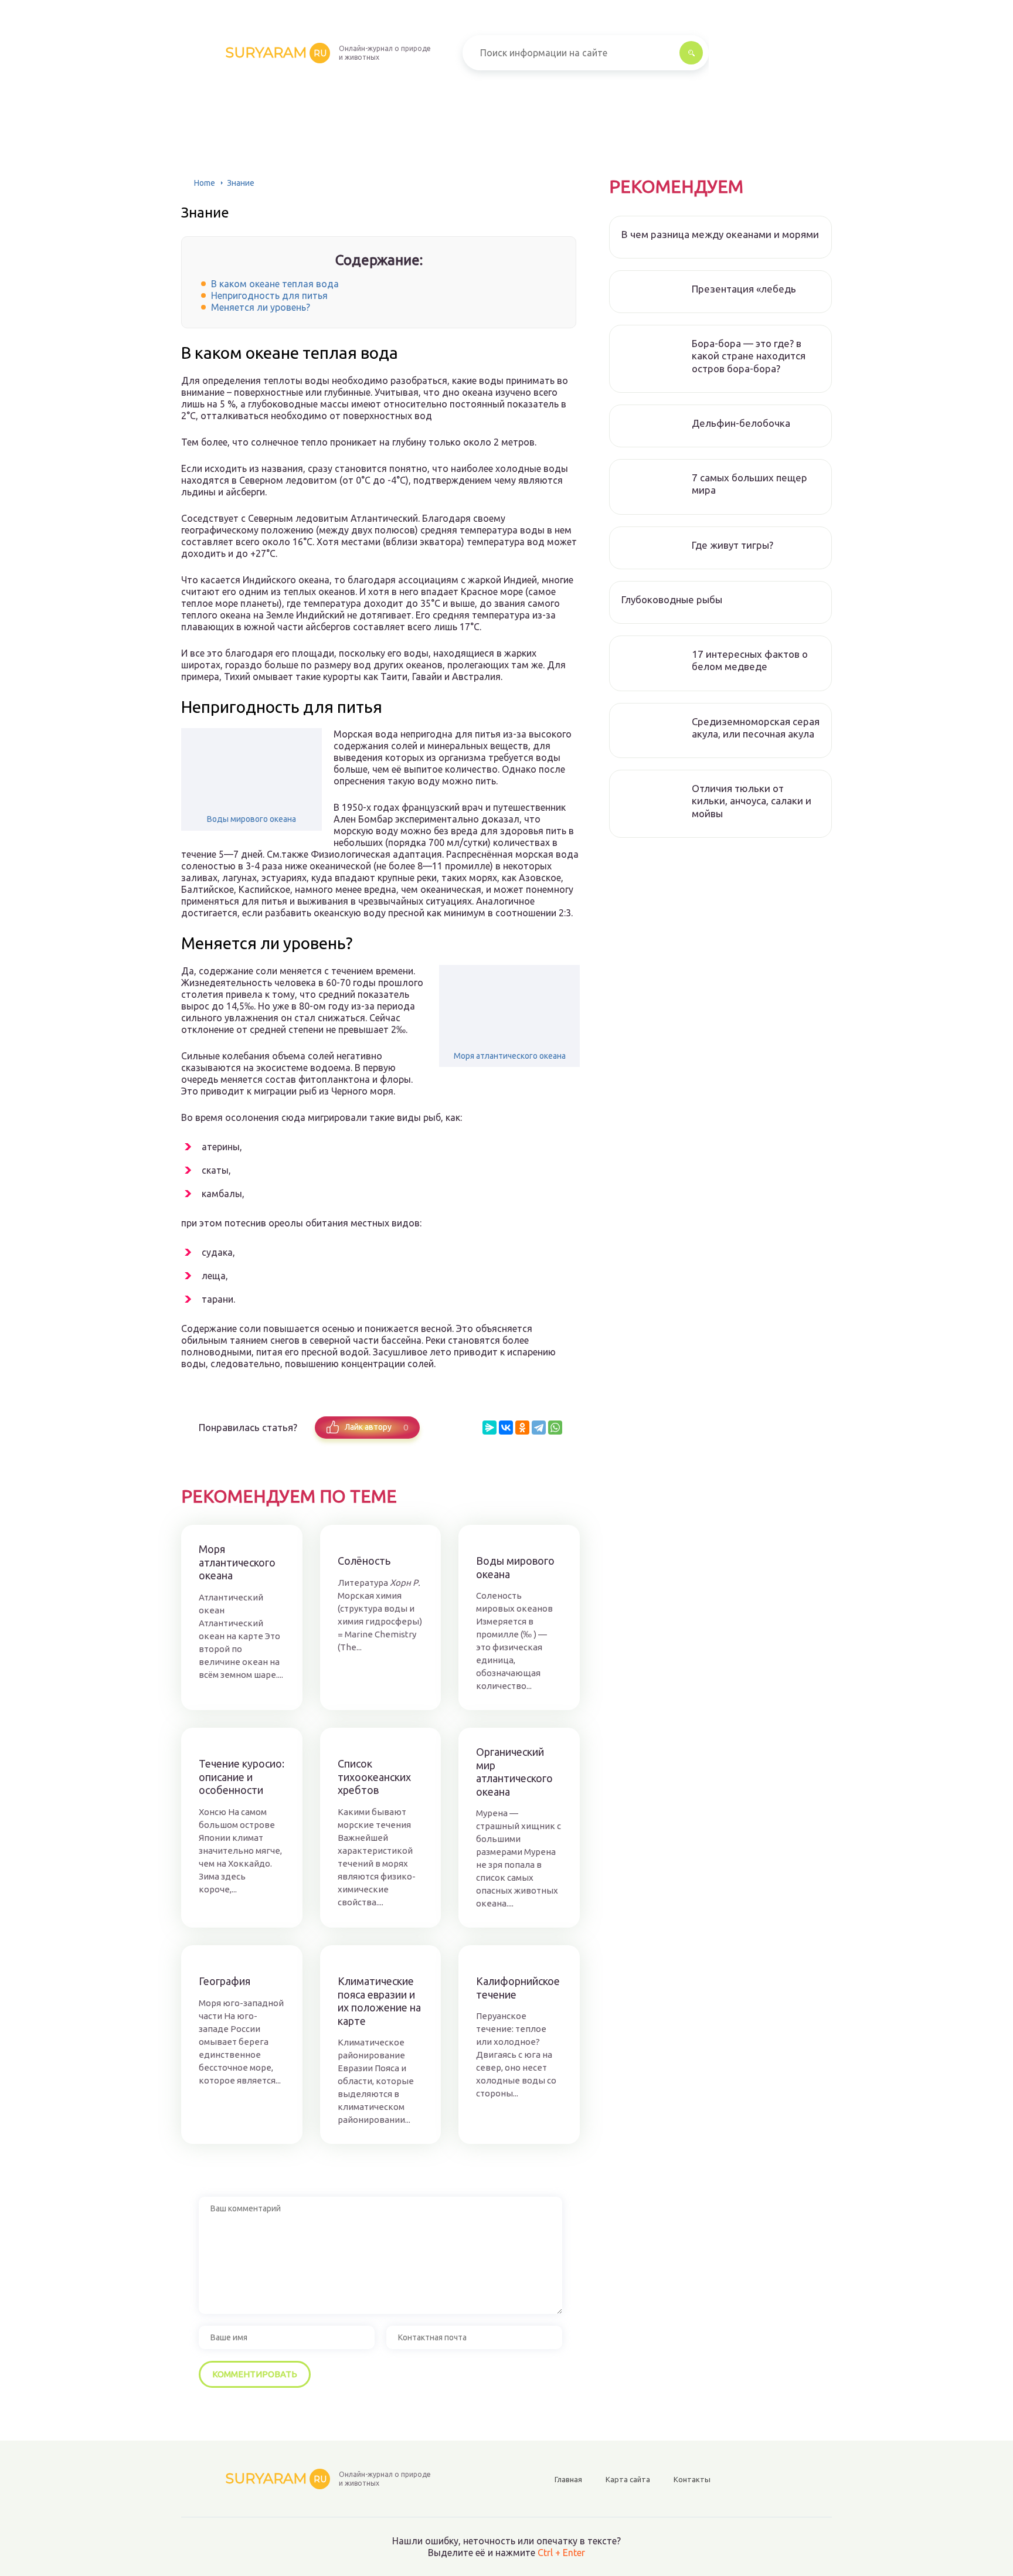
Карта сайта (628, 2479)
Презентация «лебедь (744, 289)
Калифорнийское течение (518, 1988)
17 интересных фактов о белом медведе (750, 660)
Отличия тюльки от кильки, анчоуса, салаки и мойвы (752, 801)
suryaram (276, 52)
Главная (568, 2479)
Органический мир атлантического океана (514, 1772)
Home (205, 183)
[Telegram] (539, 1428)
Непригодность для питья (269, 295)
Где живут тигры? (732, 545)
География (225, 1981)
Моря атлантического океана (510, 1056)
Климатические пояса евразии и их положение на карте (379, 2001)
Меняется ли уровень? (261, 307)
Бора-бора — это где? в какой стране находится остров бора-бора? (749, 356)
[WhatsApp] (555, 1428)
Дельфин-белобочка (741, 423)
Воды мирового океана (251, 819)
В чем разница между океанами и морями (720, 234)
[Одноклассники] (522, 1428)
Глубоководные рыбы (672, 599)
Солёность (364, 1561)
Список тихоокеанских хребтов (374, 1777)
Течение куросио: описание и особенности (242, 1777)
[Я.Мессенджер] (489, 1428)
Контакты (692, 2479)
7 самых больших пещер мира (749, 484)
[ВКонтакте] (506, 1428)
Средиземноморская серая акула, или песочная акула (756, 728)
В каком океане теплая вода (275, 284)
